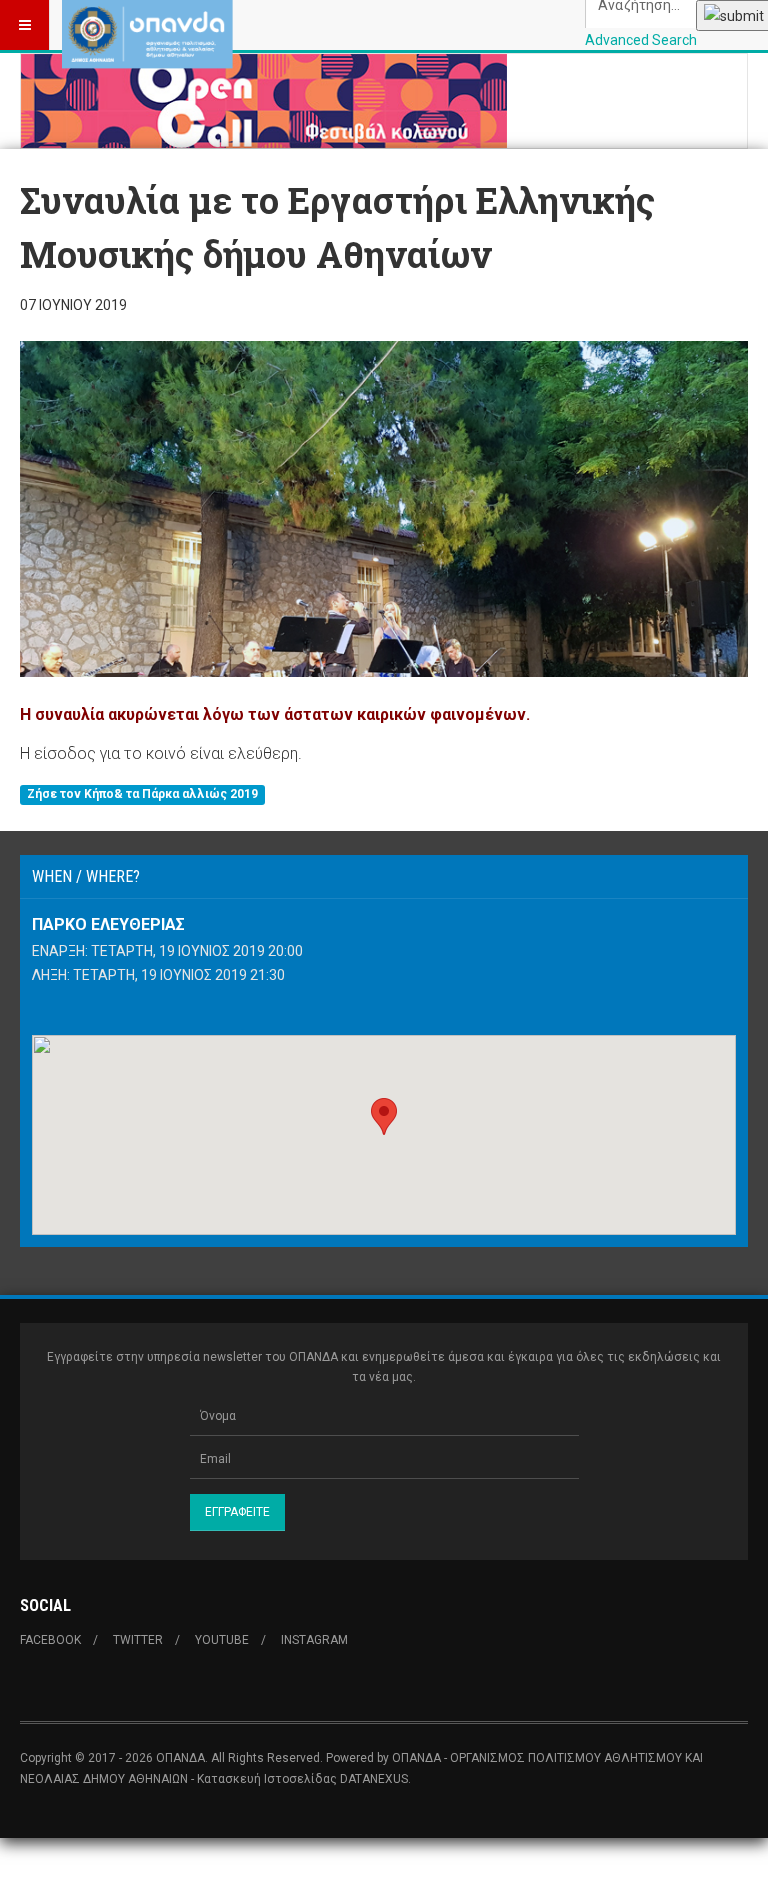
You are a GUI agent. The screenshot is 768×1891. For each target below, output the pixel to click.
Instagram (314, 1640)
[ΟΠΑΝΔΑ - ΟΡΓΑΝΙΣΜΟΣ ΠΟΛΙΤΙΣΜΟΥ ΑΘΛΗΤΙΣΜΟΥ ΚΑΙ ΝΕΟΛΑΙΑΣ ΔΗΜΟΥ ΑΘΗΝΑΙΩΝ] (147, 25)
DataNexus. (375, 1779)
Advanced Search (641, 40)
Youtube (222, 1640)
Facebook (50, 1640)
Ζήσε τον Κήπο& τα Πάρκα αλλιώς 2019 (142, 795)
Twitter (138, 1640)
